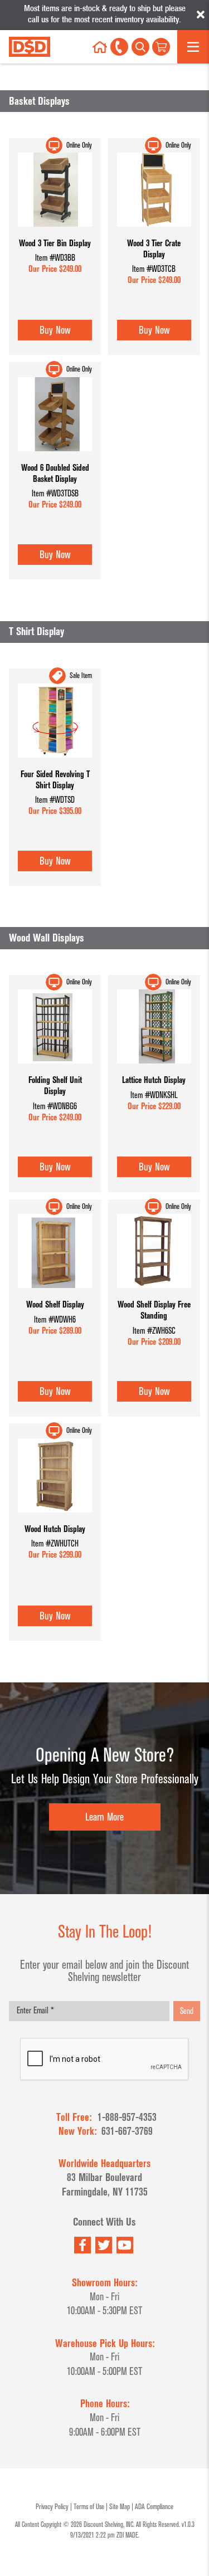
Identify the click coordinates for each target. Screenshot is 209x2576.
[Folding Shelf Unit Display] (55, 1069)
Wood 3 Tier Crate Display (154, 249)
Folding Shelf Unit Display (55, 1085)
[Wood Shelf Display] (55, 1294)
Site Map (120, 2507)
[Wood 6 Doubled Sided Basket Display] (55, 457)
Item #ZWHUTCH (55, 1544)
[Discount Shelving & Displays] (37, 47)
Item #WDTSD (55, 800)
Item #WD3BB (55, 258)
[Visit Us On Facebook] (82, 2245)
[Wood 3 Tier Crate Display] (154, 233)
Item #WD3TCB (154, 269)
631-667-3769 (127, 2131)
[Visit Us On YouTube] (125, 2245)
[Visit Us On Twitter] (104, 2245)
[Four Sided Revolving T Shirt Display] (55, 763)
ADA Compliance (154, 2507)
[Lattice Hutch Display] (154, 1069)
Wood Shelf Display (55, 1304)
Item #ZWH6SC (154, 1331)
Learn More (104, 1817)
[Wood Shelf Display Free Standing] (154, 1294)
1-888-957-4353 (127, 2117)
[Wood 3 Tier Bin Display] (55, 233)
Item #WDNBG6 (55, 1106)
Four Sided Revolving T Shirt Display (55, 780)
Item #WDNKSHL (154, 1095)
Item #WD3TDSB (55, 494)
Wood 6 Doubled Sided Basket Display (55, 473)
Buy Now (55, 330)
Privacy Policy (52, 2507)
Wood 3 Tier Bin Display (55, 243)
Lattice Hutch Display (154, 1080)
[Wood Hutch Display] (55, 1518)
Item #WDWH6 (55, 1320)
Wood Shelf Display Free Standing (154, 1310)
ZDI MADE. (128, 2535)
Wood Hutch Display (55, 1529)
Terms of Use (89, 2507)
